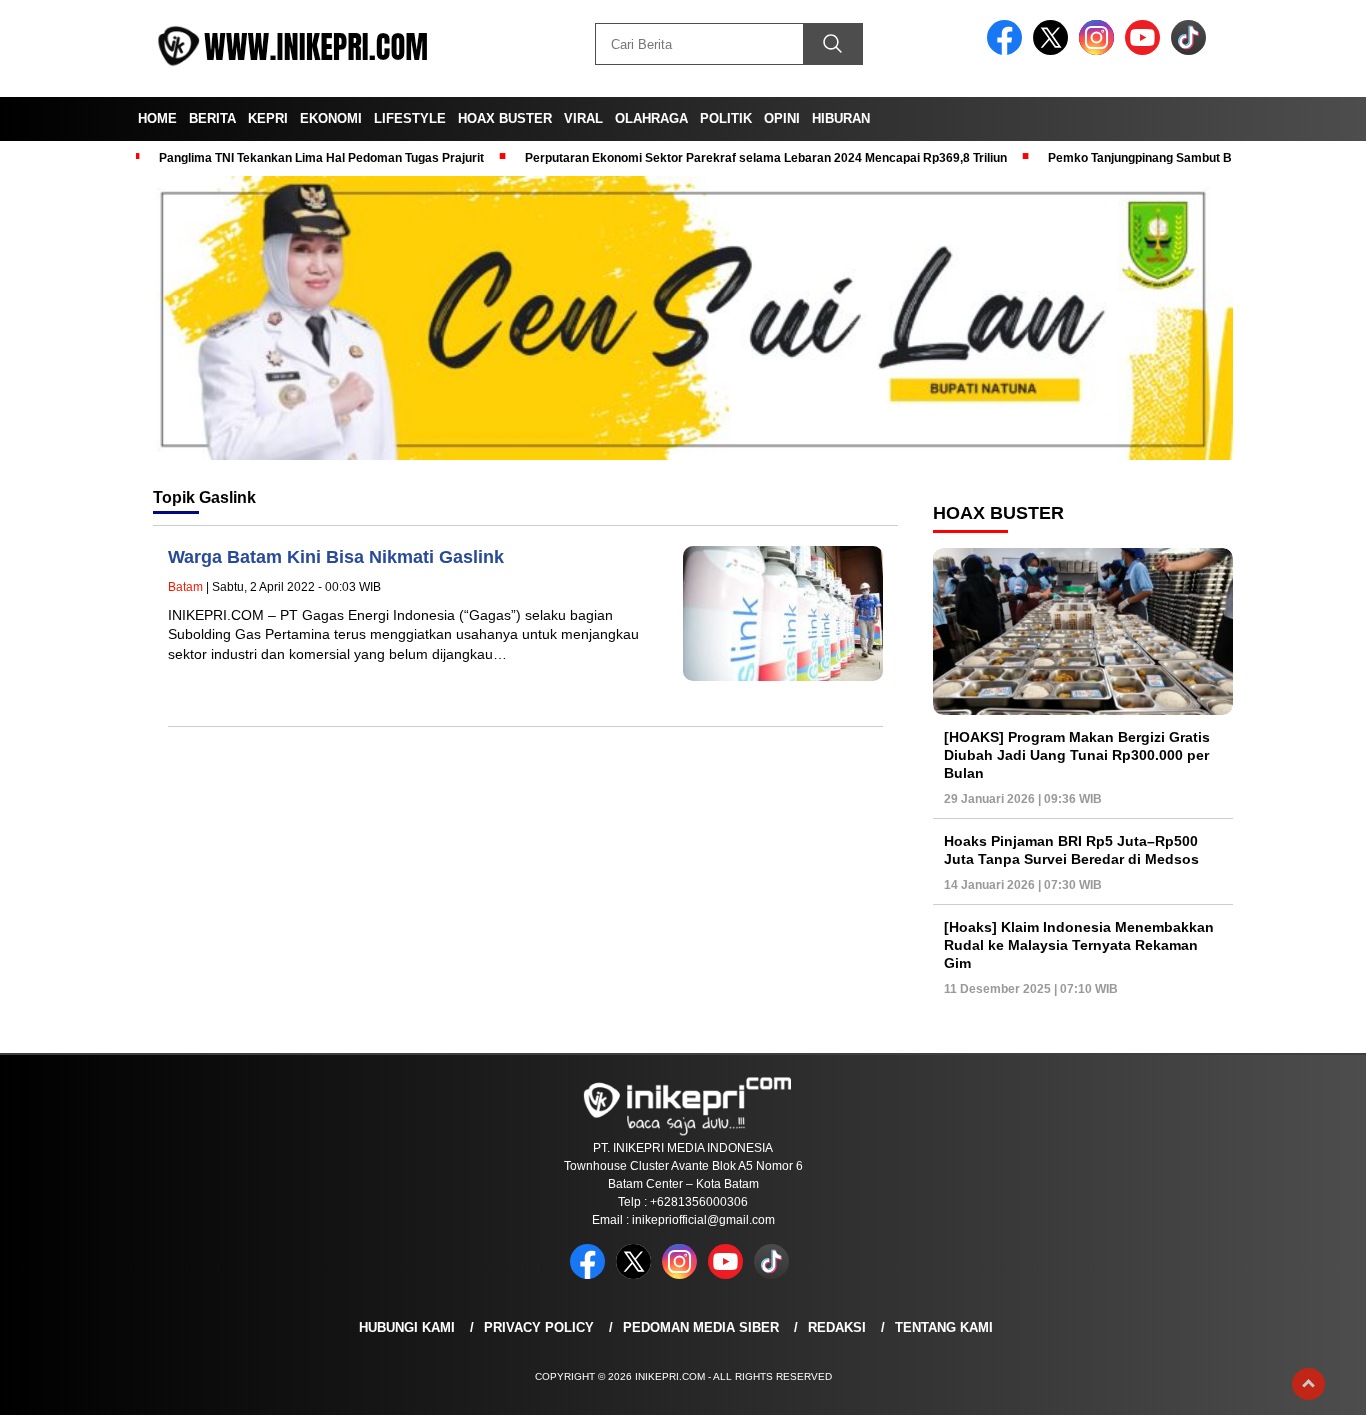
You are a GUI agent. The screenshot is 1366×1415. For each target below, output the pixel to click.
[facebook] (1008, 50)
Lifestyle (410, 118)
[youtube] (1146, 50)
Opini (782, 118)
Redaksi (837, 1327)
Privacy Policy (539, 1327)
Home (157, 118)
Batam (185, 587)
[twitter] (1054, 50)
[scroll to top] (1308, 1384)
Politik (726, 118)
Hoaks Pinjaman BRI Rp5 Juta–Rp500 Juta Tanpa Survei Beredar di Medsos (1071, 850)
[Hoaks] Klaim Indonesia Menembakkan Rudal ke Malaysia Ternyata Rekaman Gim (1079, 945)
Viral (583, 118)
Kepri (268, 118)
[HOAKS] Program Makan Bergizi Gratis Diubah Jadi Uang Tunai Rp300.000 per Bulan (1077, 755)
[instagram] (1100, 50)
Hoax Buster (505, 118)
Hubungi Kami (407, 1327)
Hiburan (841, 118)
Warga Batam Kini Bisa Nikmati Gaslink (336, 557)
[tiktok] (1192, 50)
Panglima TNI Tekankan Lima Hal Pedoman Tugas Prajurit (321, 158)
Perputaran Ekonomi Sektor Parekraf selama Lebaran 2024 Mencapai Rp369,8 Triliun (766, 158)
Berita (212, 118)
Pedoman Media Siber (701, 1327)
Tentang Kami (944, 1327)
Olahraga (651, 118)
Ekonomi (331, 118)
